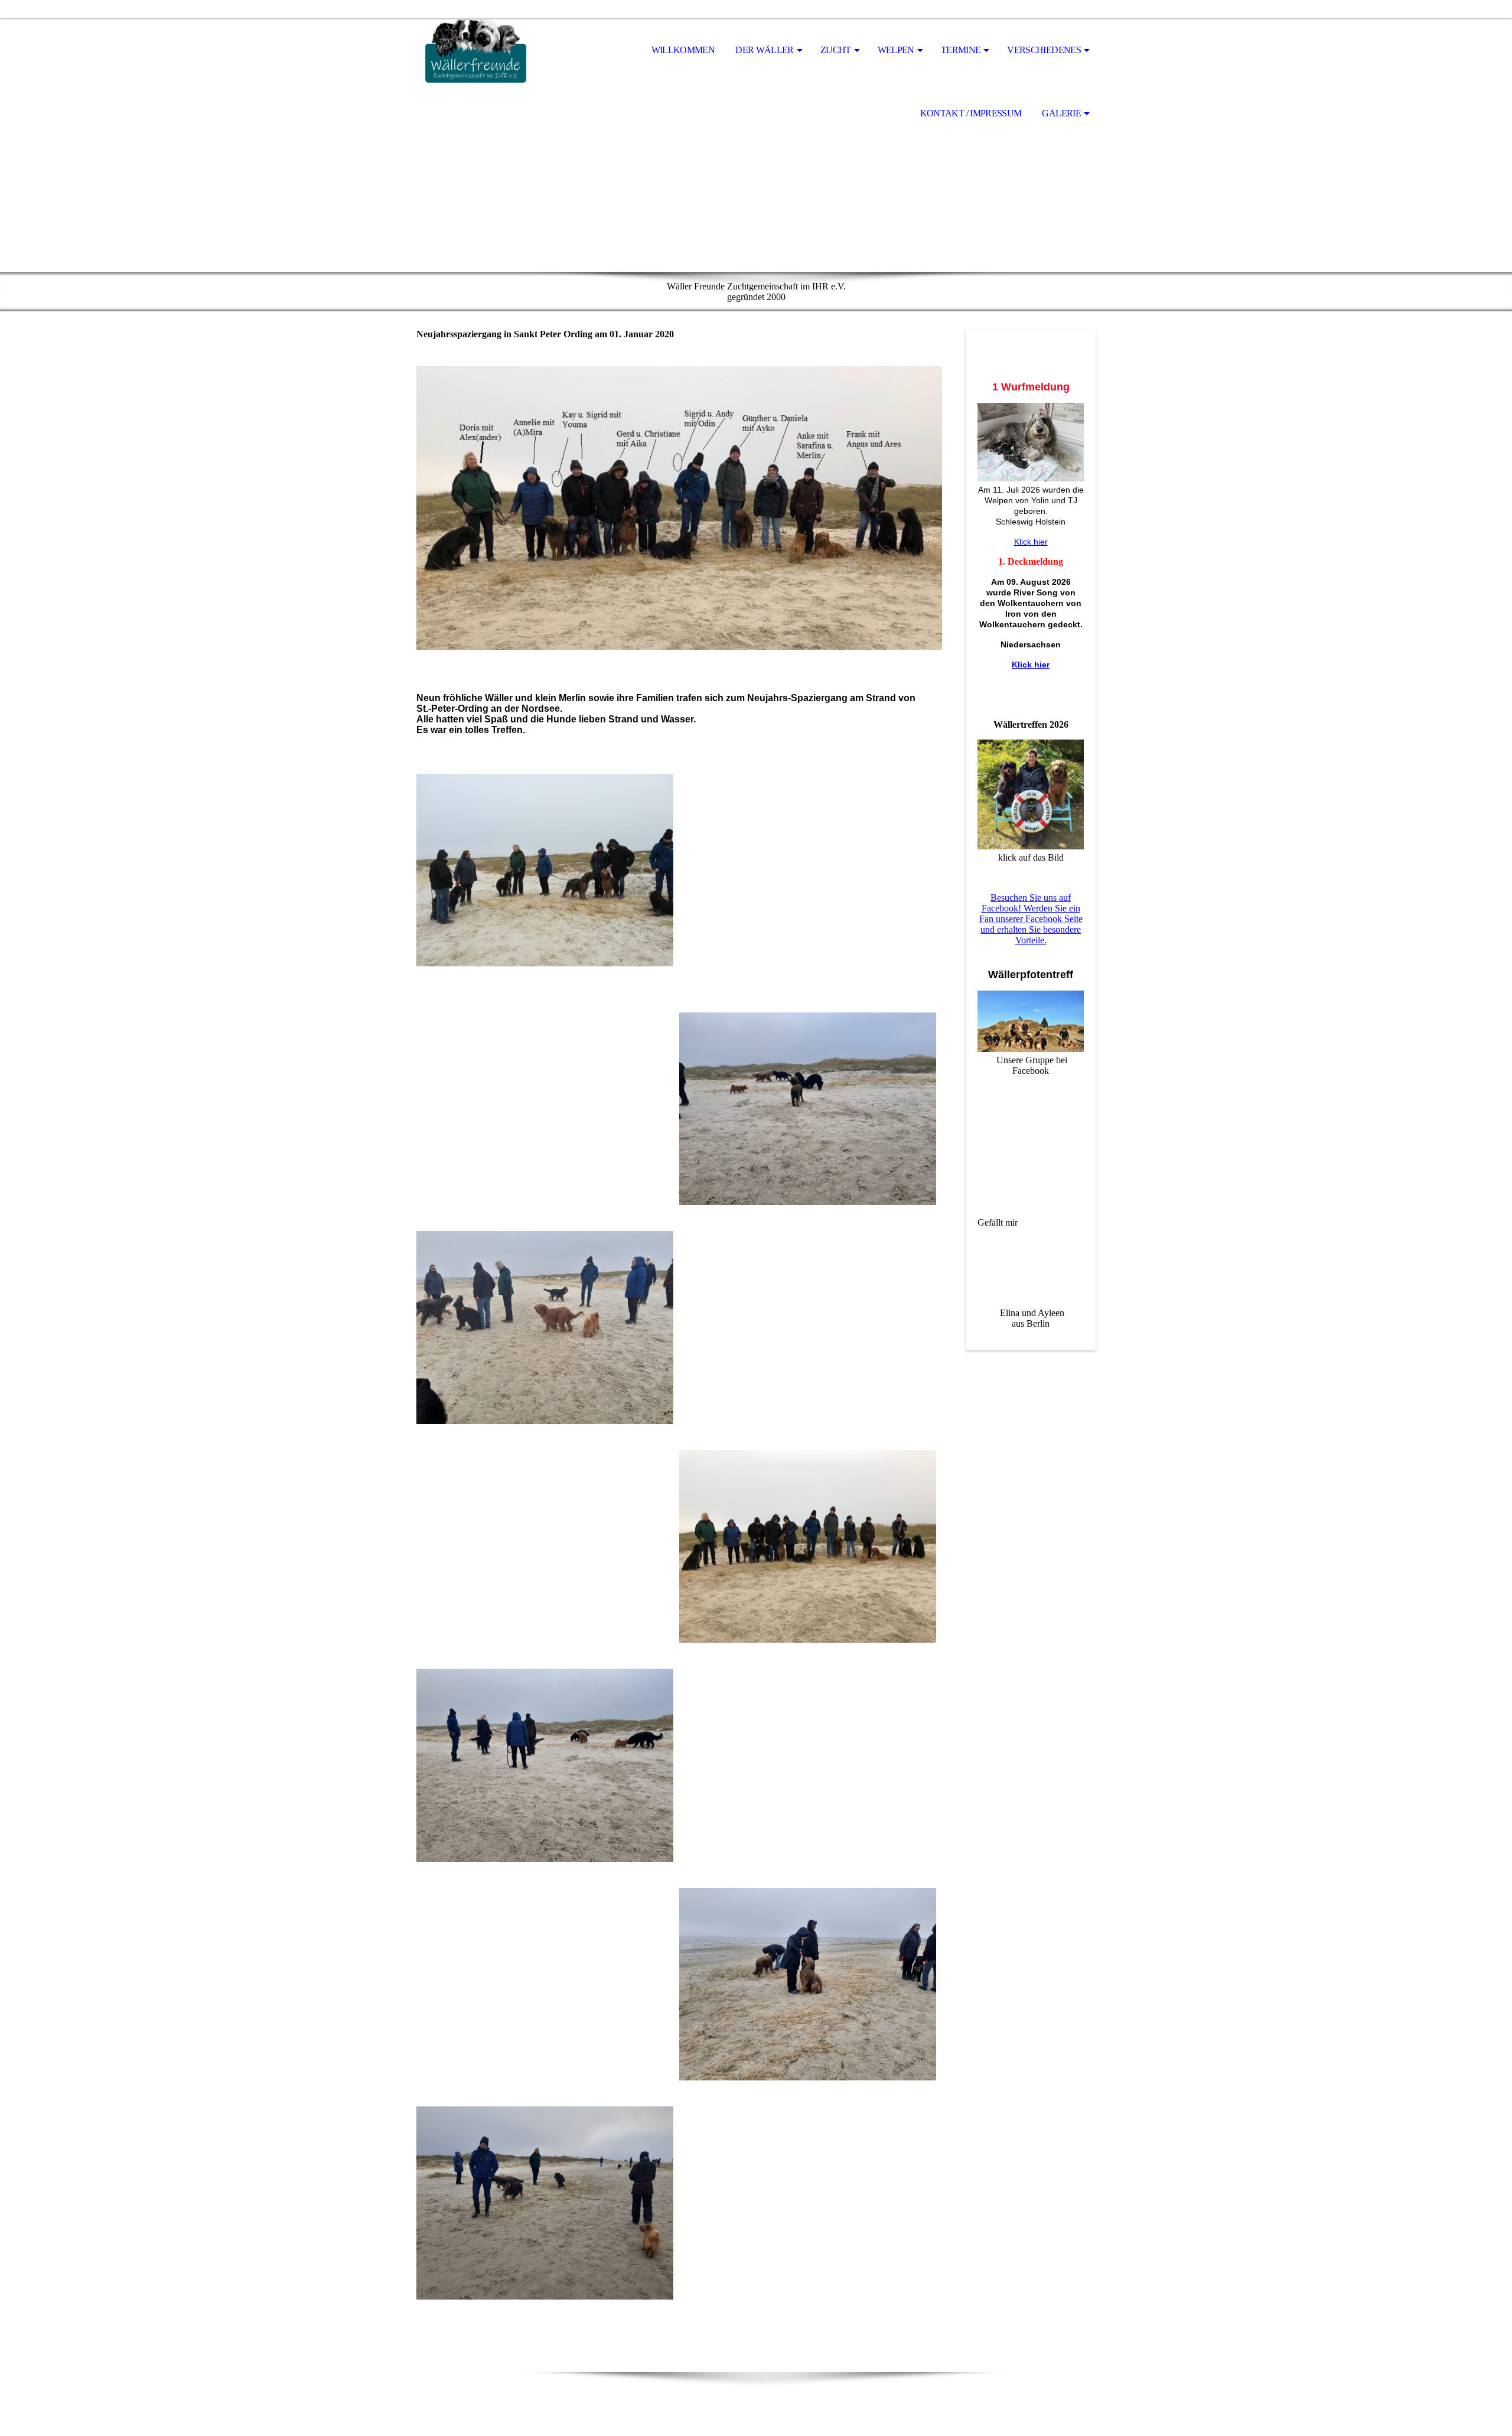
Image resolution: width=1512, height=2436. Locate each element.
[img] (475, 51)
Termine (961, 50)
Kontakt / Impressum (971, 113)
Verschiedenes (1044, 50)
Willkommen (683, 50)
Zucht (836, 50)
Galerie (1061, 113)
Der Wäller (765, 50)
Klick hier (1031, 542)
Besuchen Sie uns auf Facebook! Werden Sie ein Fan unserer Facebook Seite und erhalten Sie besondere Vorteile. (1031, 919)
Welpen (896, 50)
